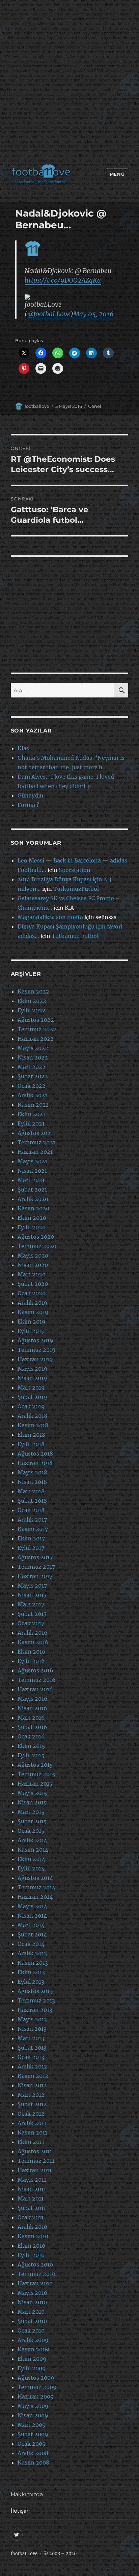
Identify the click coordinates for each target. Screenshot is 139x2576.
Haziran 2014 (35, 1897)
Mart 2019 (31, 1388)
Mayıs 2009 (33, 2406)
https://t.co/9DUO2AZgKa (63, 280)
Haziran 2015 (35, 1784)
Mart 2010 (31, 2312)
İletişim (21, 2511)
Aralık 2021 (32, 1095)
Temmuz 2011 (36, 2161)
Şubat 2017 (32, 1614)
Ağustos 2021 (35, 1133)
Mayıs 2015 (32, 1793)
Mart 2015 (31, 1812)
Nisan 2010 (32, 2302)
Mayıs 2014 (32, 1906)
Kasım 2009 (34, 2349)
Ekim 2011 (31, 2142)
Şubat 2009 (33, 2434)
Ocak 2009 (32, 2444)
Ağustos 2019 (35, 1340)
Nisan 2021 (32, 1171)
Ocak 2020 (32, 1293)
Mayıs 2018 (32, 1472)
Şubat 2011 (32, 2208)
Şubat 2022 (33, 1076)
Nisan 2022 (33, 1057)
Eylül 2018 (31, 1444)
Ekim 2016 (32, 1652)
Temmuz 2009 (37, 2387)
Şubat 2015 (32, 1821)
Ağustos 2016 (35, 1670)
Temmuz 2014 (36, 1887)
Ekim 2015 (31, 1746)
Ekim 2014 (31, 1859)
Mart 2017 (31, 1604)
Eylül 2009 (32, 2368)
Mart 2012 (31, 2095)
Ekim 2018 (31, 1435)
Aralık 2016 (33, 1633)
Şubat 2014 (32, 1934)
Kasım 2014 (33, 1850)
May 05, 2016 (93, 314)
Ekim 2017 (31, 1538)
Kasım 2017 (33, 1529)
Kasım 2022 (33, 991)
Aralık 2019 (33, 1303)
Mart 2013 (31, 2038)
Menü (117, 174)
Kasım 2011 (32, 2132)
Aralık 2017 (32, 1520)
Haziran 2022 (36, 1039)
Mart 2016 (31, 1718)
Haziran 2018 (35, 1463)
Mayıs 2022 (33, 1048)
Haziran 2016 (35, 1689)
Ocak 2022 (32, 1086)
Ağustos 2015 (35, 1765)
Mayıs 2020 (33, 1256)
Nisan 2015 (32, 1802)
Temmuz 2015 (36, 1774)
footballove (37, 406)
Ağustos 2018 (35, 1454)
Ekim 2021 (31, 1114)
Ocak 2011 (31, 2217)
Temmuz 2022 (37, 1029)
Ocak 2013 (31, 2057)
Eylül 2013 (31, 1982)
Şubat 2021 (32, 1189)
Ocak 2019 (31, 1406)
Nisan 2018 (32, 1482)
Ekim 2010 (31, 2246)
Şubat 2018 (32, 1501)
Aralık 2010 (32, 2227)
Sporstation (75, 870)
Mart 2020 (32, 1274)
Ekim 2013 (31, 1972)
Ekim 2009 (32, 2359)
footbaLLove (24, 2554)
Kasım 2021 (33, 1105)
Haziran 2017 (35, 1576)
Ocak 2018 (31, 1510)
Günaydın (31, 795)
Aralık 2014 (32, 1840)
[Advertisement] (69, 84)
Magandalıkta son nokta (50, 917)
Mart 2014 (31, 1925)
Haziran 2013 (35, 2010)
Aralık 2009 (33, 2340)
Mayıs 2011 (32, 2180)
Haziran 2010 (35, 2283)
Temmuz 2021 (36, 1142)
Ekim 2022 (32, 1001)
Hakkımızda (27, 2494)
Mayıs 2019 (33, 1369)
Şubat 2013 (32, 2048)
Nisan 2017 (32, 1595)
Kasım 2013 (33, 1963)
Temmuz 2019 (37, 1350)
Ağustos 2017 (35, 1557)
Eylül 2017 (31, 1548)
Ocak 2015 (31, 1831)
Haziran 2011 (35, 2170)
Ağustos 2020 (36, 1237)
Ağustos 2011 (35, 2151)
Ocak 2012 (31, 2114)
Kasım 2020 (33, 1208)
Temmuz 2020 (37, 1246)
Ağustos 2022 (36, 1020)
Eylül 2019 (31, 1331)
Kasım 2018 (33, 1425)
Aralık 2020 (33, 1199)
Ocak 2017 (31, 1623)
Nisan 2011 (32, 2189)
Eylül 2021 (31, 1123)
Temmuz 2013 (36, 2000)
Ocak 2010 (31, 2330)
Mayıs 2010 (32, 2293)
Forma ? (28, 805)
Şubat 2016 (32, 1727)
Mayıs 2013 (32, 2019)
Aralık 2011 (32, 2123)
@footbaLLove (49, 314)
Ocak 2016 (31, 1736)
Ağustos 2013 (35, 1991)
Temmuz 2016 (37, 1680)
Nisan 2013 (32, 2029)
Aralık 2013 (32, 1953)
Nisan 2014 (32, 1916)
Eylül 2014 (31, 1868)
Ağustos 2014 (35, 1878)
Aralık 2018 (32, 1416)
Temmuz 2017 (36, 1567)
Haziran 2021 (35, 1152)
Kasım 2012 (33, 2076)
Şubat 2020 (33, 1284)
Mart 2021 (31, 1180)
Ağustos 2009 (36, 2378)
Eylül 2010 (31, 2255)
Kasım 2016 (33, 1642)
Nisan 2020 (33, 1265)
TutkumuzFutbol (76, 889)
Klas (23, 748)
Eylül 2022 (32, 1010)
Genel (95, 406)
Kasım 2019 (33, 1312)
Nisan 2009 (33, 2415)
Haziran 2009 (36, 2396)
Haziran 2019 (35, 1359)
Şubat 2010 (32, 2321)
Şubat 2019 (32, 1397)
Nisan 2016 (32, 1708)
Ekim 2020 (32, 1218)
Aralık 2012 (32, 2066)
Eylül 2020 (32, 1227)
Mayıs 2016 (33, 1699)
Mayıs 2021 (32, 1161)
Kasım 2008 (33, 2463)
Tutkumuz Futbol (75, 936)
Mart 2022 (32, 1067)
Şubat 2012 (32, 2104)
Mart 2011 (31, 2198)
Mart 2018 (31, 1491)
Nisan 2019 (32, 1378)
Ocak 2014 (31, 1944)
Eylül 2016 (31, 1661)
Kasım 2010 (33, 2236)
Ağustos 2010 (35, 2264)
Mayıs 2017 (32, 1586)
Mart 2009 (32, 2425)
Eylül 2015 (31, 1755)
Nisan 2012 (32, 2085)
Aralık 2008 (33, 2453)
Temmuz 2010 (36, 2274)
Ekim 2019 (32, 1322)
